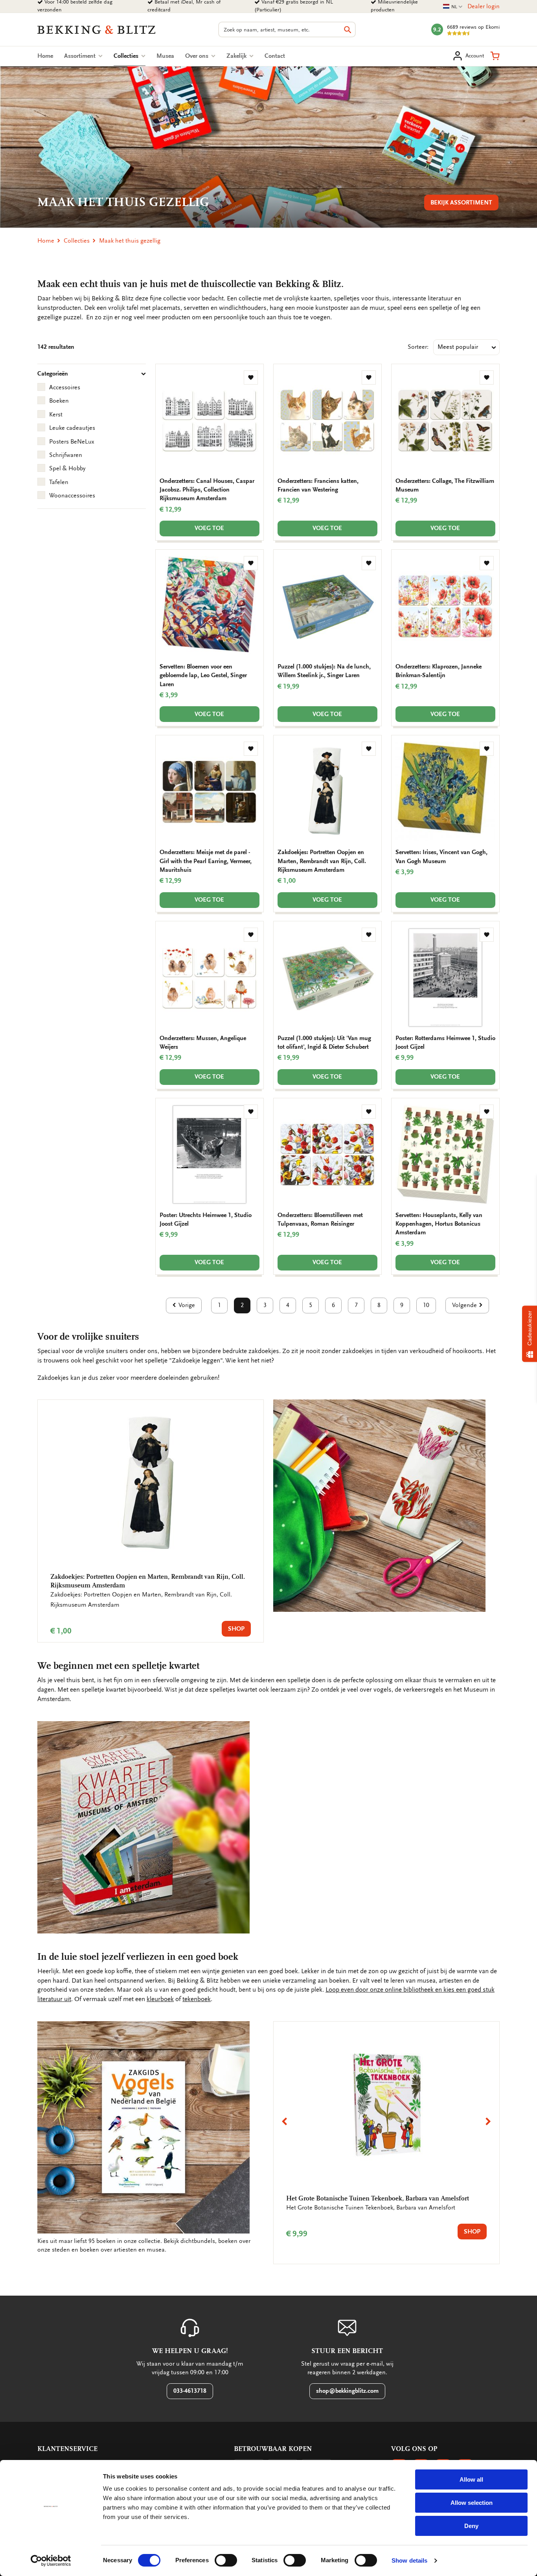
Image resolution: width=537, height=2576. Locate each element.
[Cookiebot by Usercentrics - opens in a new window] (51, 2561)
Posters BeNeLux (72, 442)
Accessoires (65, 387)
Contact (275, 56)
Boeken (59, 401)
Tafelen (59, 482)
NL (453, 7)
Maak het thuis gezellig (130, 241)
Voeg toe (209, 528)
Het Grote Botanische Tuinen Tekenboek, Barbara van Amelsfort (378, 2198)
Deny (471, 2526)
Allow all (471, 2479)
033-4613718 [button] (190, 2391)
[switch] (226, 2560)
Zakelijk (237, 56)
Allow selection (472, 2503)
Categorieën (53, 374)
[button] (495, 56)
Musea (165, 56)
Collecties (130, 56)
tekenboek (197, 1999)
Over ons (198, 56)
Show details (409, 2560)
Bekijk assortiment (461, 203)
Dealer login (484, 6)
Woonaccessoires (72, 495)
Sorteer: (418, 347)
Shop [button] (236, 1629)
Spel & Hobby (67, 468)
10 (426, 1305)
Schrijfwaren (66, 455)
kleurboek (160, 1999)
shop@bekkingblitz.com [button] (347, 2391)
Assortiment (81, 56)
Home (45, 56)
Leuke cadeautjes (72, 428)
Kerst (56, 414)
